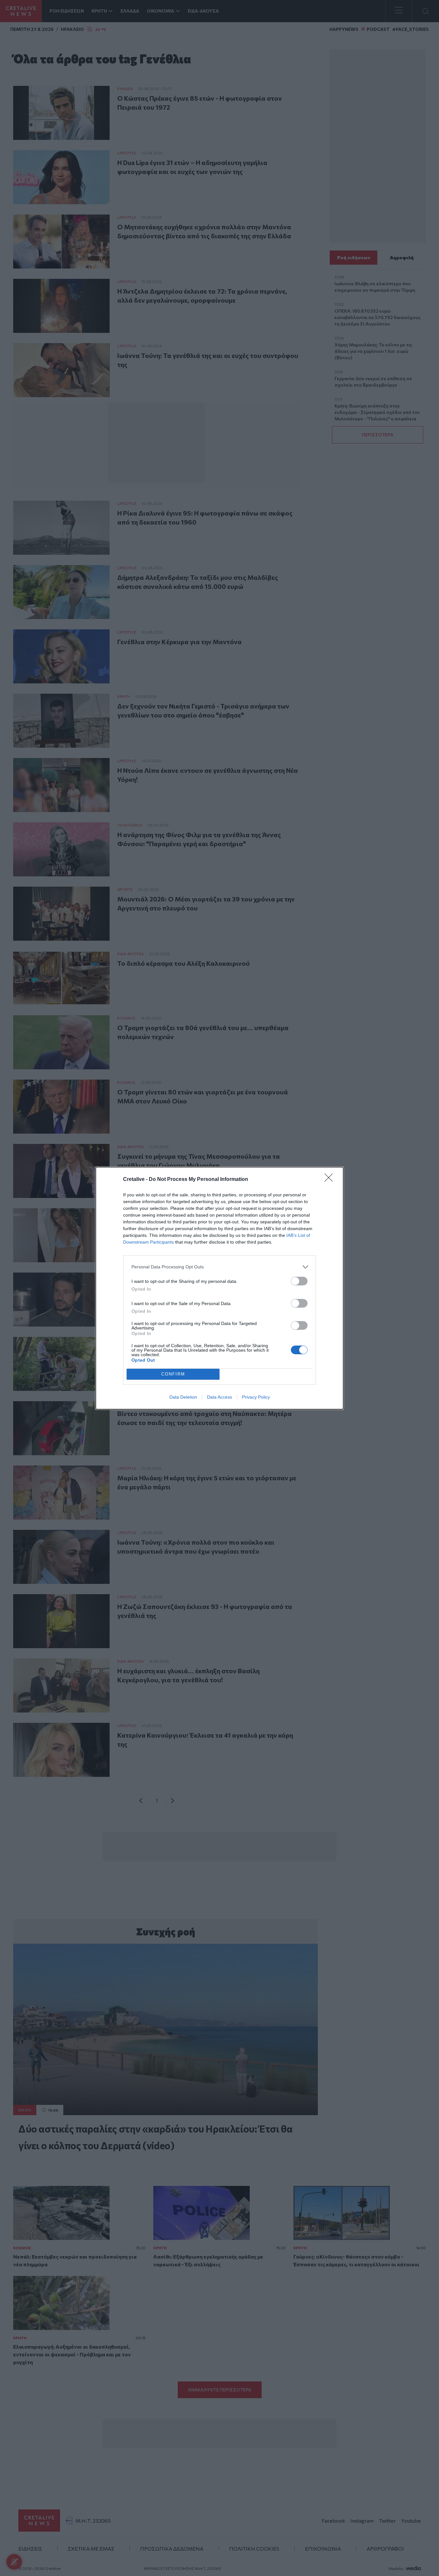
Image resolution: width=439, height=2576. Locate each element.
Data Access (219, 1397)
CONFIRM (173, 1374)
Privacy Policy (256, 1397)
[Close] (331, 1180)
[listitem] (219, 1267)
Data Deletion (183, 1397)
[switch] (299, 1281)
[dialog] (219, 1288)
